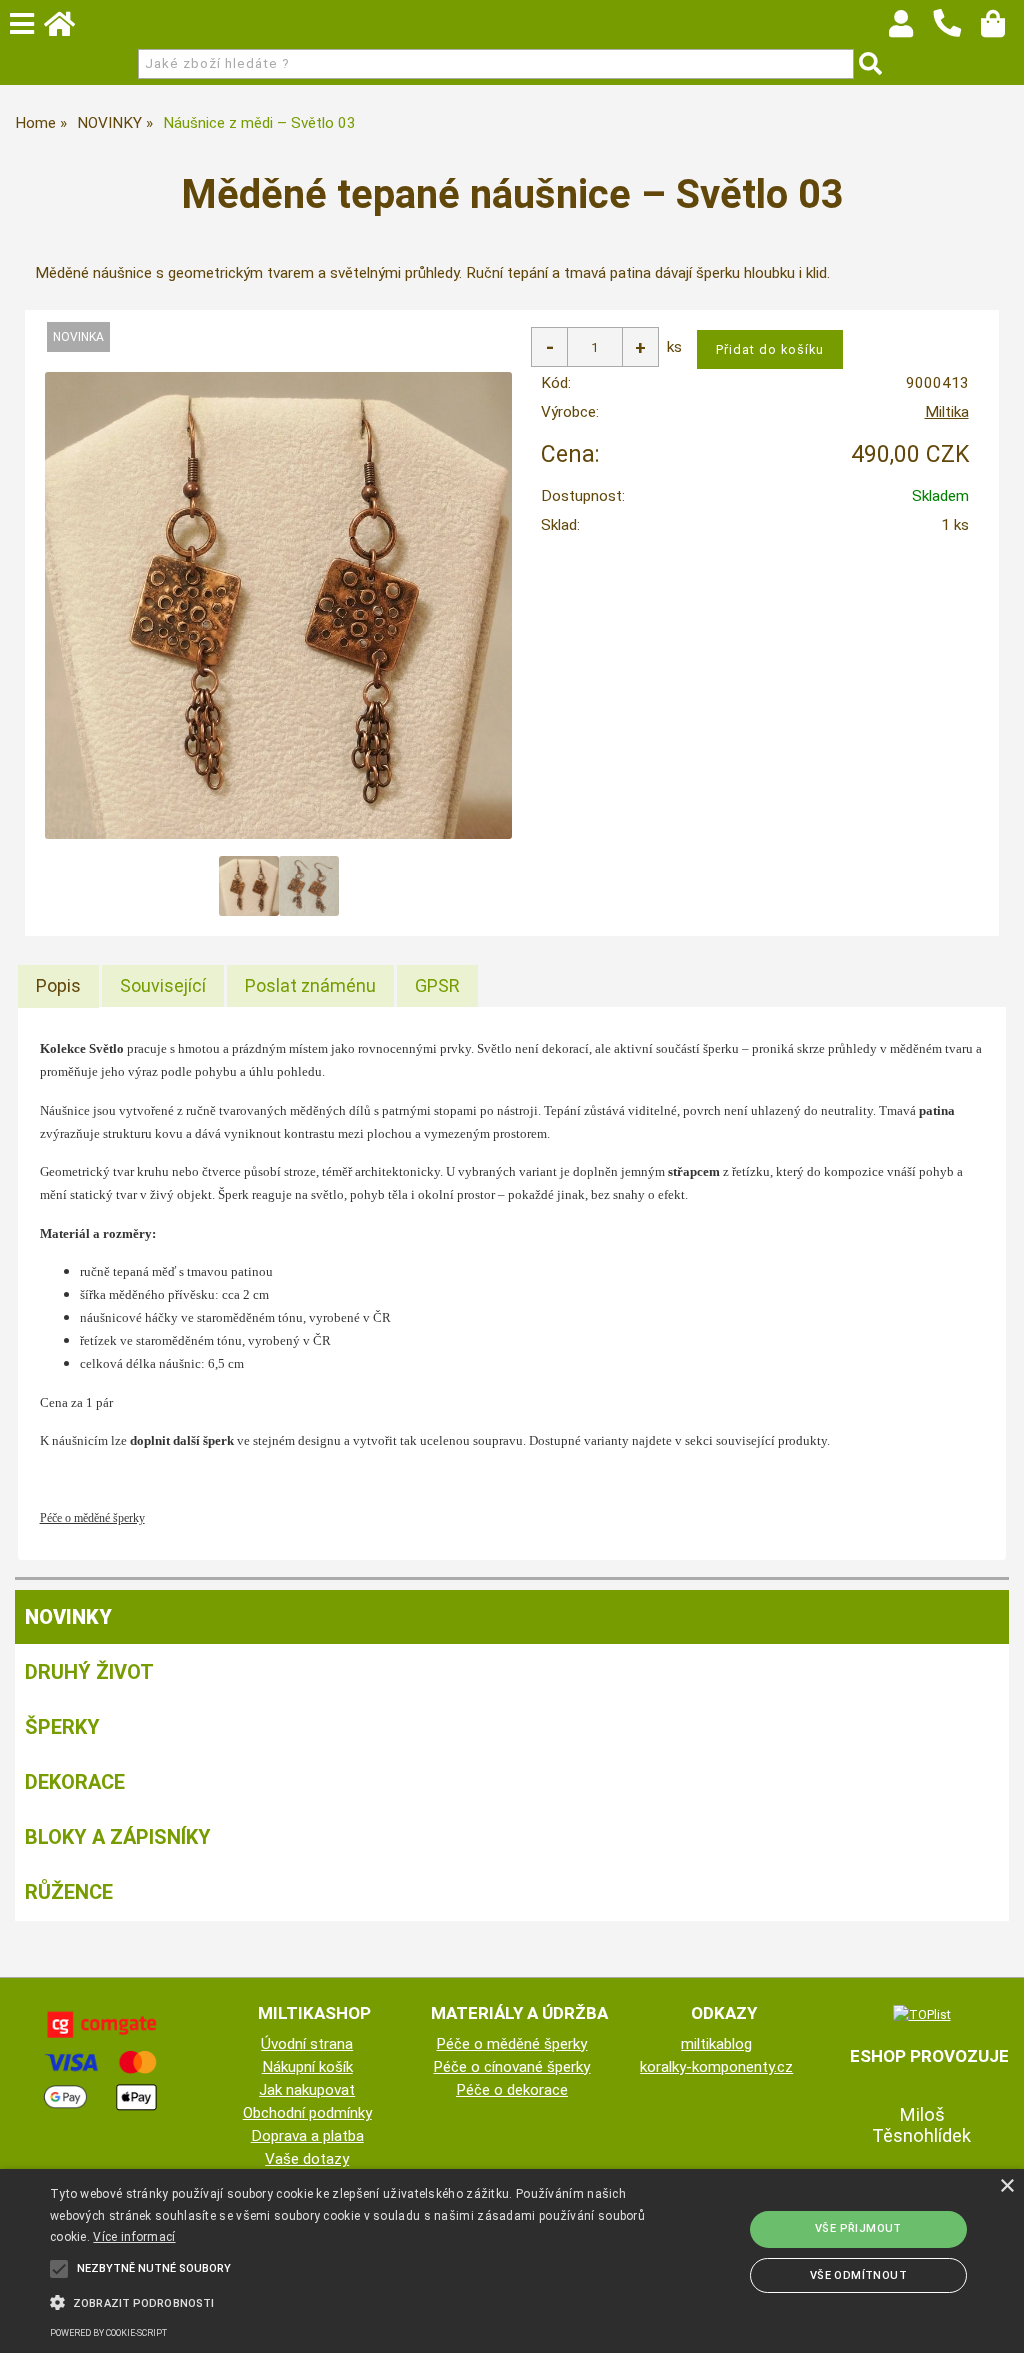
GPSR (437, 985)
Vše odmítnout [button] (858, 2275)
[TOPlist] (922, 2014)
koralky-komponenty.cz (716, 2067)
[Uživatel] (910, 29)
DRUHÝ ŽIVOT (89, 1672)
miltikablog (716, 2044)
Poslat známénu (310, 985)
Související (163, 985)
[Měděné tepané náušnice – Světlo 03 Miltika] (278, 605)
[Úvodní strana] (69, 29)
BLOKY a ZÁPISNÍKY (118, 1837)
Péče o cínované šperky (511, 2067)
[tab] (58, 986)
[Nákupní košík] (1002, 29)
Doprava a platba (307, 2136)
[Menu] (22, 24)
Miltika (947, 412)
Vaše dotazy (307, 2159)
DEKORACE (75, 1782)
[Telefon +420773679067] (957, 38)
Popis (58, 985)
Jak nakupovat (307, 2090)
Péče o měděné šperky (511, 2044)
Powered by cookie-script (108, 2333)
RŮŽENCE (69, 1892)
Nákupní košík (307, 2067)
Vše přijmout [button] (858, 2228)
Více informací (134, 2237)
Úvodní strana (307, 2044)
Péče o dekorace (512, 2090)
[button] (350, 2301)
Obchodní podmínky (307, 2113)
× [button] (1006, 2186)
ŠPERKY (62, 1727)
